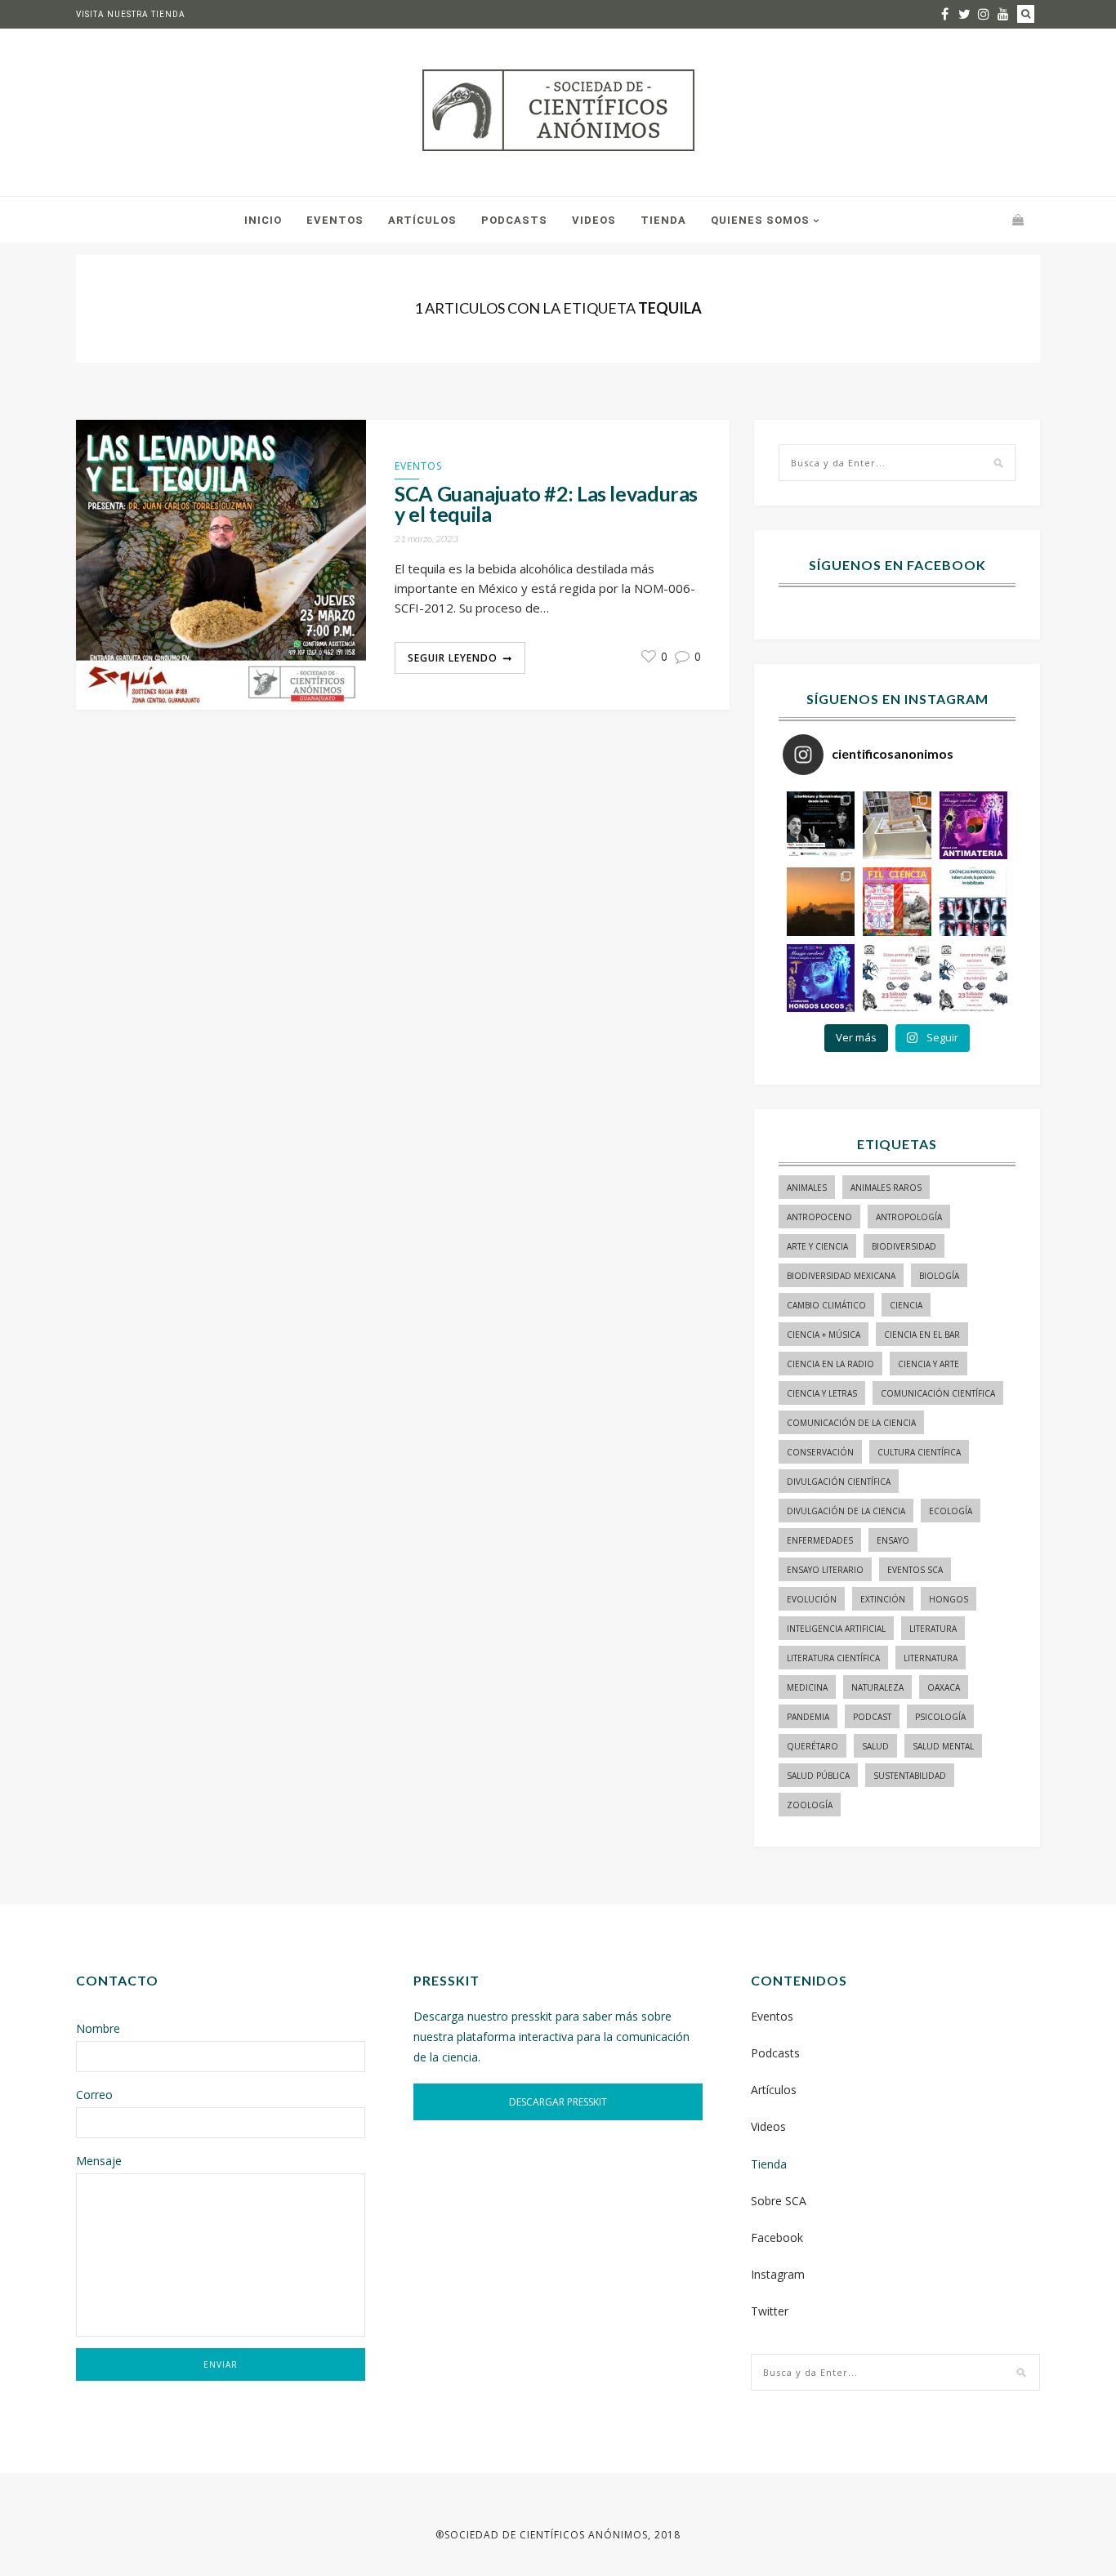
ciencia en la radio (830, 1364)
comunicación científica (938, 1393)
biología (939, 1276)
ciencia (906, 1305)
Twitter (770, 2311)
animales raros (886, 1188)
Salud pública (818, 1776)
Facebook (777, 2237)
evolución (812, 1599)
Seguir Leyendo (453, 658)
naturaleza (877, 1687)
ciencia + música (824, 1335)
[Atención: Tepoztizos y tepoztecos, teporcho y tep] (973, 978)
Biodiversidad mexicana (841, 1276)
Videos (594, 220)
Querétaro (812, 1746)
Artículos (422, 220)
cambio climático (826, 1305)
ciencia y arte (929, 1364)
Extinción (883, 1599)
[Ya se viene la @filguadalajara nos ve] (897, 901)
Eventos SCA (915, 1570)
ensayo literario (825, 1570)
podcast (872, 1717)
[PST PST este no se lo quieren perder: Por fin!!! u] (821, 978)
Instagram (778, 2274)
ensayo (893, 1540)
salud (875, 1746)
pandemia (808, 1717)
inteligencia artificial (836, 1629)
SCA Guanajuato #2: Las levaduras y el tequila (546, 504)
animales (807, 1188)
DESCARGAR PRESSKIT (558, 2102)
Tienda (663, 220)
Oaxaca (944, 1687)
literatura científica (833, 1658)
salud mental (943, 1746)
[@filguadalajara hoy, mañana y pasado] (821, 825)
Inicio (263, 220)
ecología (951, 1511)
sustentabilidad (910, 1776)
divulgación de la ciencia (846, 1511)
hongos (949, 1599)
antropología (909, 1217)
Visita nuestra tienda (131, 14)
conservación (820, 1452)
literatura (933, 1629)
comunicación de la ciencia (851, 1423)
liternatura (931, 1658)
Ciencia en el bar (922, 1335)
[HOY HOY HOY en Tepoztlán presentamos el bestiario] (897, 978)
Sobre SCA (779, 2201)
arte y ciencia (817, 1246)
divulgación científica (839, 1482)
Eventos (335, 220)
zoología (810, 1805)
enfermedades (820, 1540)
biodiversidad (904, 1246)
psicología (940, 1717)
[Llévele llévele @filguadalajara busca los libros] (897, 825)
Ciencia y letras (822, 1393)
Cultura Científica (919, 1452)
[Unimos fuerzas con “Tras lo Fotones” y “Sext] (973, 825)
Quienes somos (760, 220)
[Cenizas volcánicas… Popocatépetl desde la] (821, 901)
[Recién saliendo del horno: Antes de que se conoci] (973, 901)
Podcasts (514, 220)
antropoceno (819, 1217)
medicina (807, 1687)
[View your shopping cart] (1018, 219)
